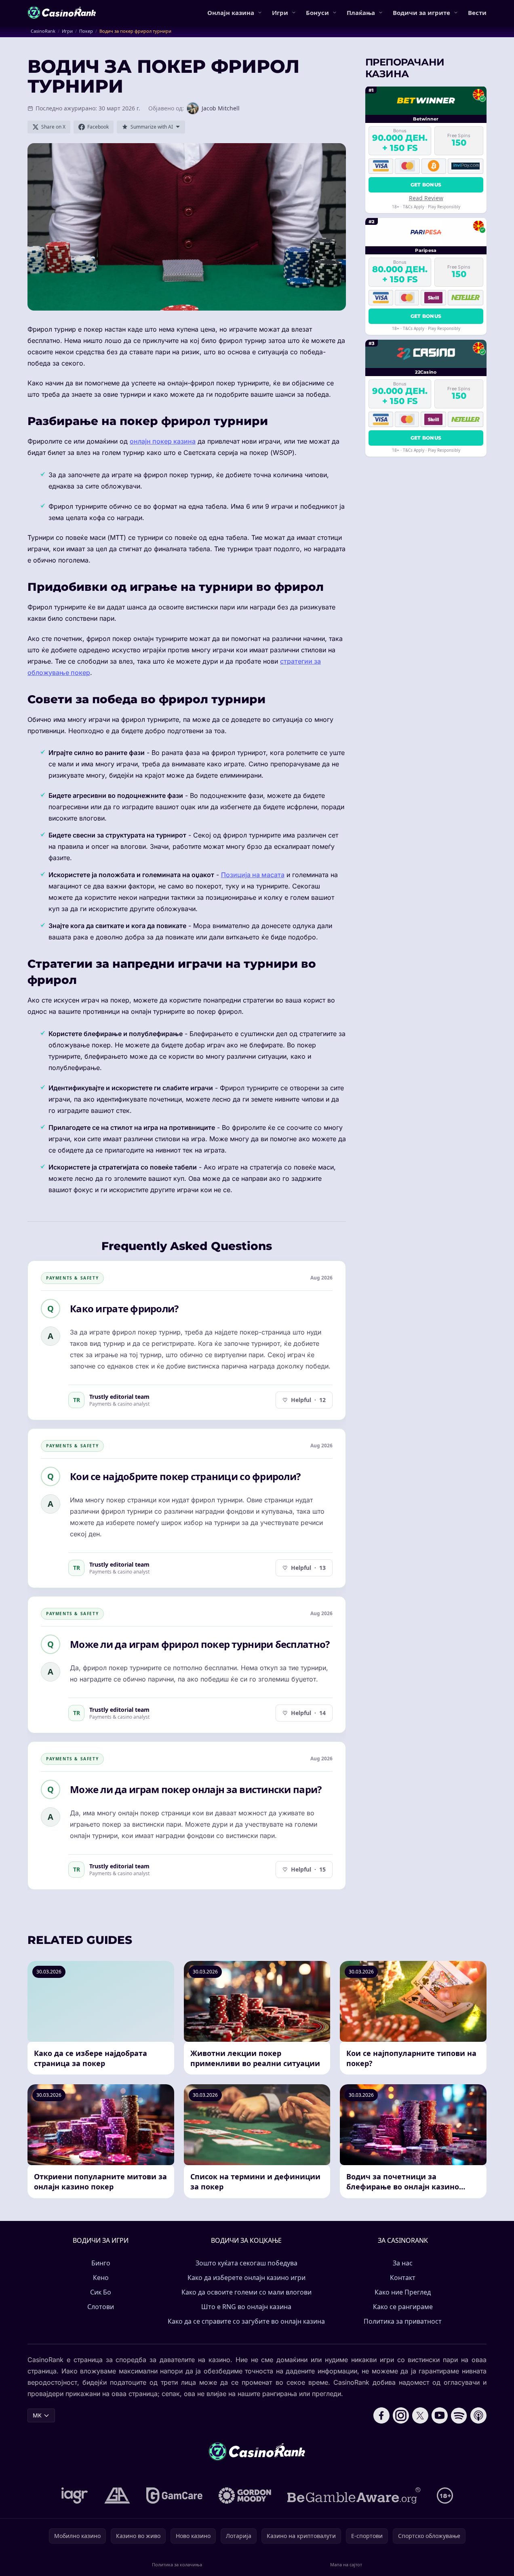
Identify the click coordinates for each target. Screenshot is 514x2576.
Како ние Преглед (403, 2292)
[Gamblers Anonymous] (117, 2496)
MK (37, 2415)
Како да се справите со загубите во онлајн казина (246, 2321)
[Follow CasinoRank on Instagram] (401, 2415)
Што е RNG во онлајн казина (246, 2307)
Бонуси (317, 13)
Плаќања (361, 13)
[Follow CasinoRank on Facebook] (381, 2415)
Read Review (426, 198)
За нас (403, 2263)
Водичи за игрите (421, 13)
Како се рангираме (403, 2307)
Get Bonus (426, 184)
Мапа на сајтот (346, 2564)
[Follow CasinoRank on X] (420, 2415)
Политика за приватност (403, 2321)
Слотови (101, 2307)
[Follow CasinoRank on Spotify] (459, 2415)
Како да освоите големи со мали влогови (246, 2292)
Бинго (101, 2263)
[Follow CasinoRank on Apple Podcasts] (478, 2415)
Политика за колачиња (177, 2564)
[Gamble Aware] (354, 2496)
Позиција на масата (253, 875)
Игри (280, 13)
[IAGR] (75, 2496)
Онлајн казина (231, 13)
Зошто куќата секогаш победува (246, 2263)
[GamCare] (174, 2496)
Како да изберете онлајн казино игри (246, 2278)
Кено (101, 2278)
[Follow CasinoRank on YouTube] (440, 2415)
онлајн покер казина (163, 441)
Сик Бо (101, 2292)
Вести (477, 13)
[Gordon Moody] (245, 2496)
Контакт (403, 2278)
